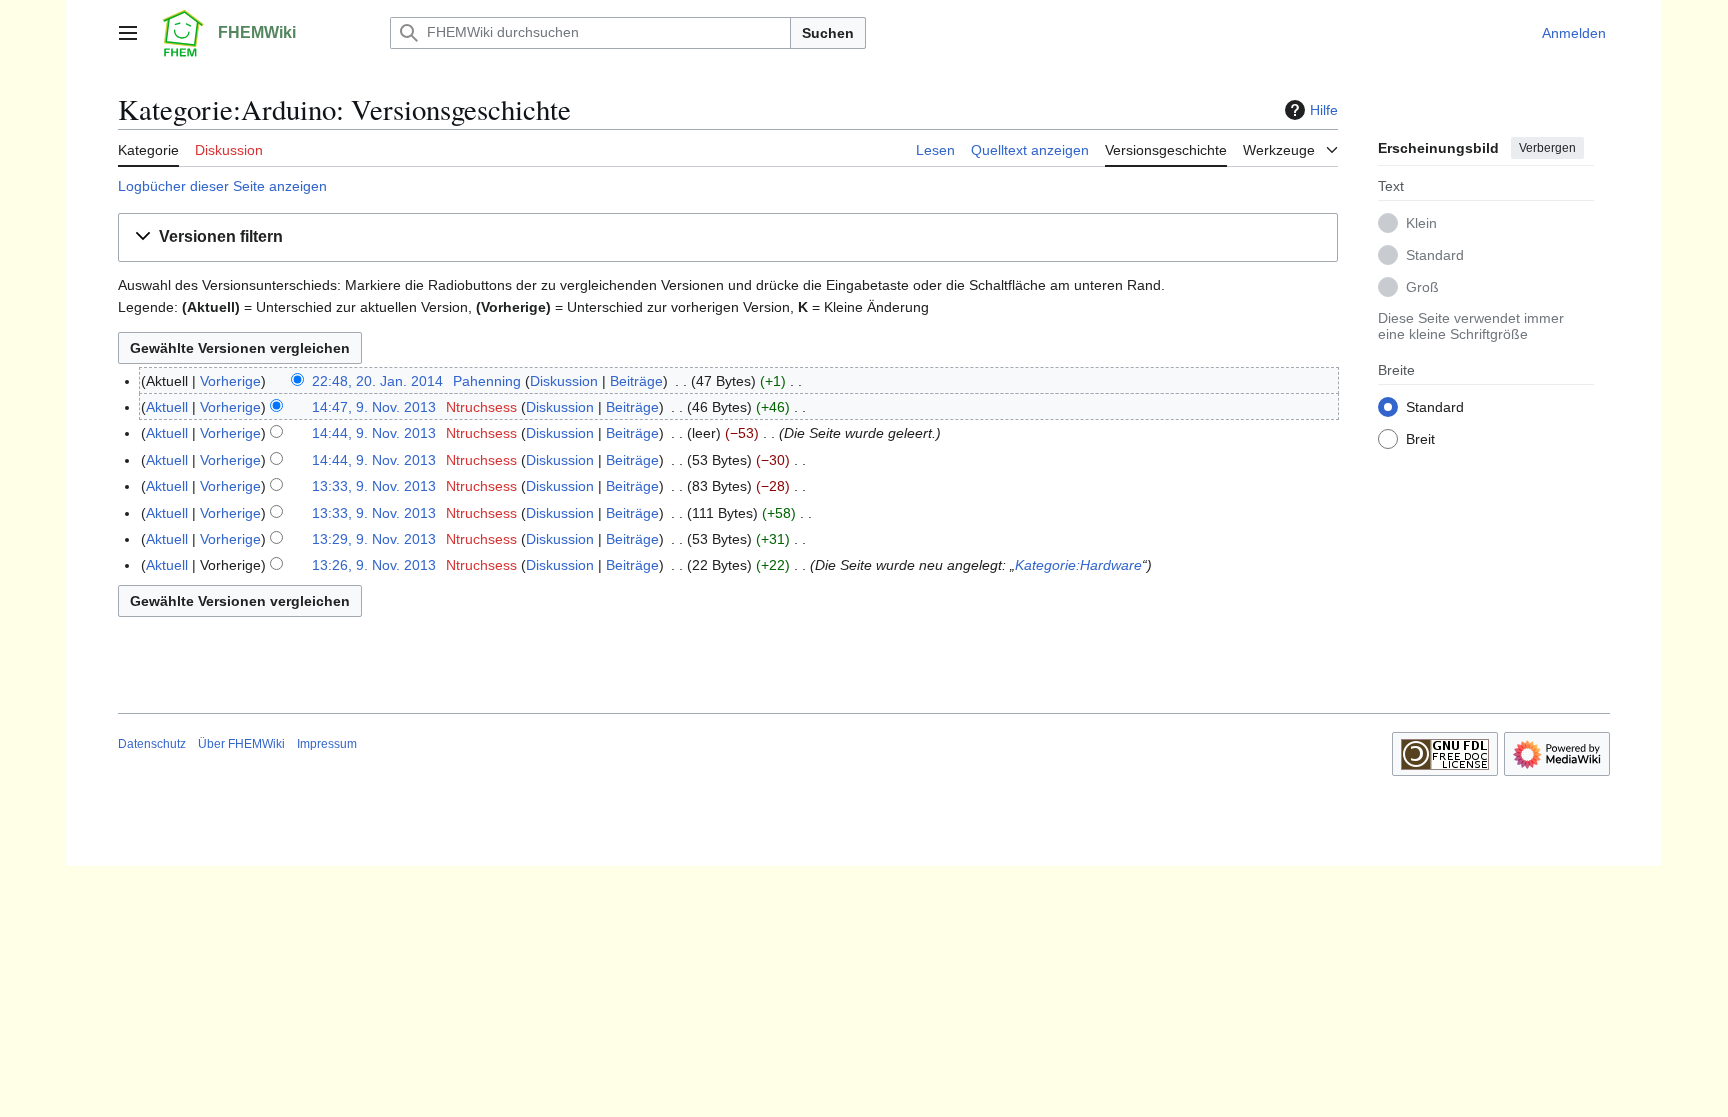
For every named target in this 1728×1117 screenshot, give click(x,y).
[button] (128, 33)
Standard (1435, 255)
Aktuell (167, 407)
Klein (1421, 223)
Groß (1422, 287)
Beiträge (636, 381)
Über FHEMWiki (241, 744)
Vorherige (230, 381)
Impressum (327, 744)
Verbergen (1547, 148)
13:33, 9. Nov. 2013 (374, 486)
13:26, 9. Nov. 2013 (374, 565)
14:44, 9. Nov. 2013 (374, 433)
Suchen (828, 33)
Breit (1420, 439)
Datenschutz (152, 744)
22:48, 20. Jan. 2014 (377, 381)
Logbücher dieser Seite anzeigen (222, 186)
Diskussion (564, 381)
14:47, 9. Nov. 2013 (374, 407)
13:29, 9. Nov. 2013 (374, 539)
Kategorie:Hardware (1078, 565)
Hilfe (1324, 110)
